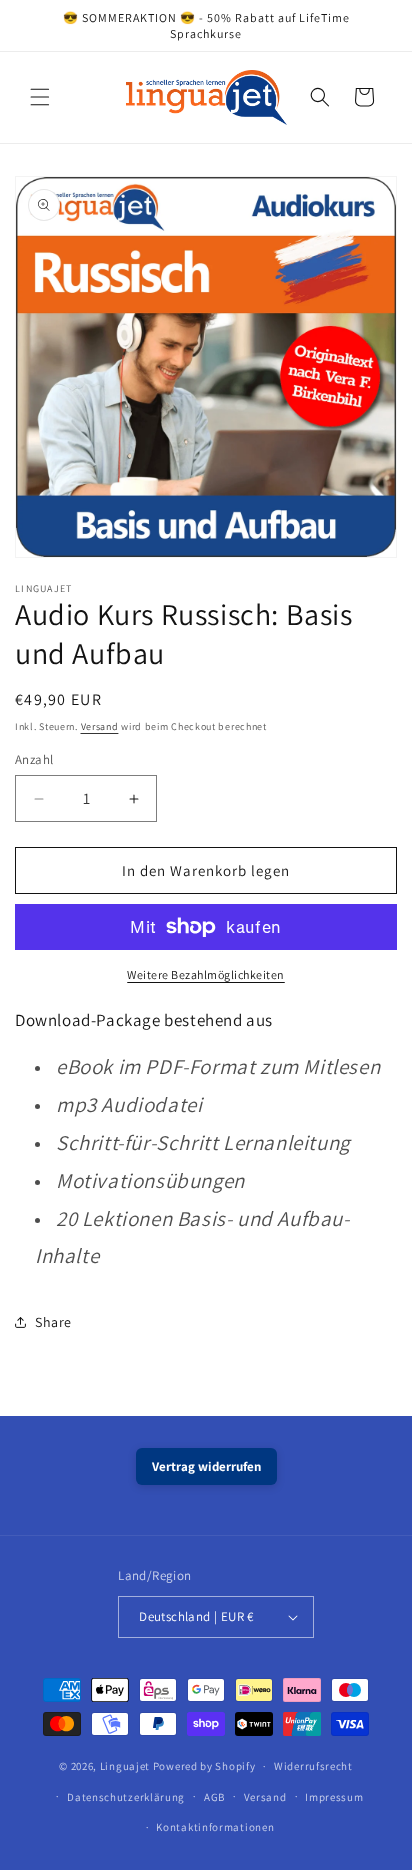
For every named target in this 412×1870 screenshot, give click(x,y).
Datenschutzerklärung (126, 1797)
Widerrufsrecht (313, 1766)
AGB (214, 1797)
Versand (100, 726)
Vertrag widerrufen (206, 1466)
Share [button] (53, 1322)
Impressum (334, 1797)
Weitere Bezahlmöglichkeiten (206, 974)
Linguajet (125, 1766)
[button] (40, 97)
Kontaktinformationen (215, 1827)
